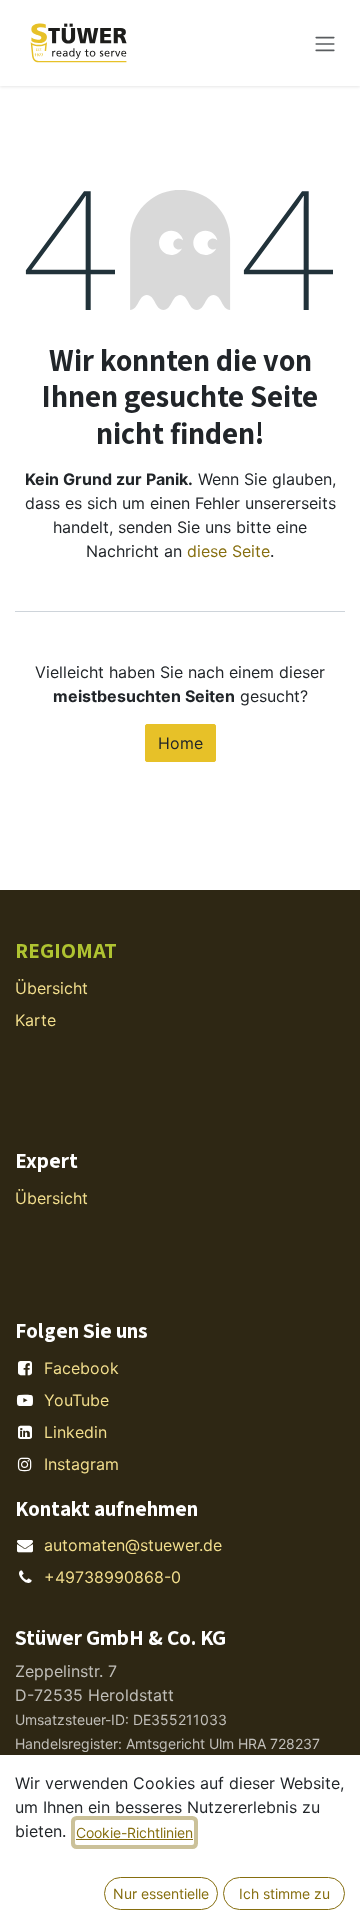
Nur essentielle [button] (161, 1893)
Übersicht (51, 988)
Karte (35, 1020)
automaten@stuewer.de (133, 1545)
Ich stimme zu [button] (284, 1893)
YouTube (76, 1400)
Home (180, 743)
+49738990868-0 (112, 1577)
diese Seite (228, 551)
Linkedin (75, 1432)
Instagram (81, 1464)
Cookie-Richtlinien (134, 1832)
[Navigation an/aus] (325, 43)
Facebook (81, 1368)
